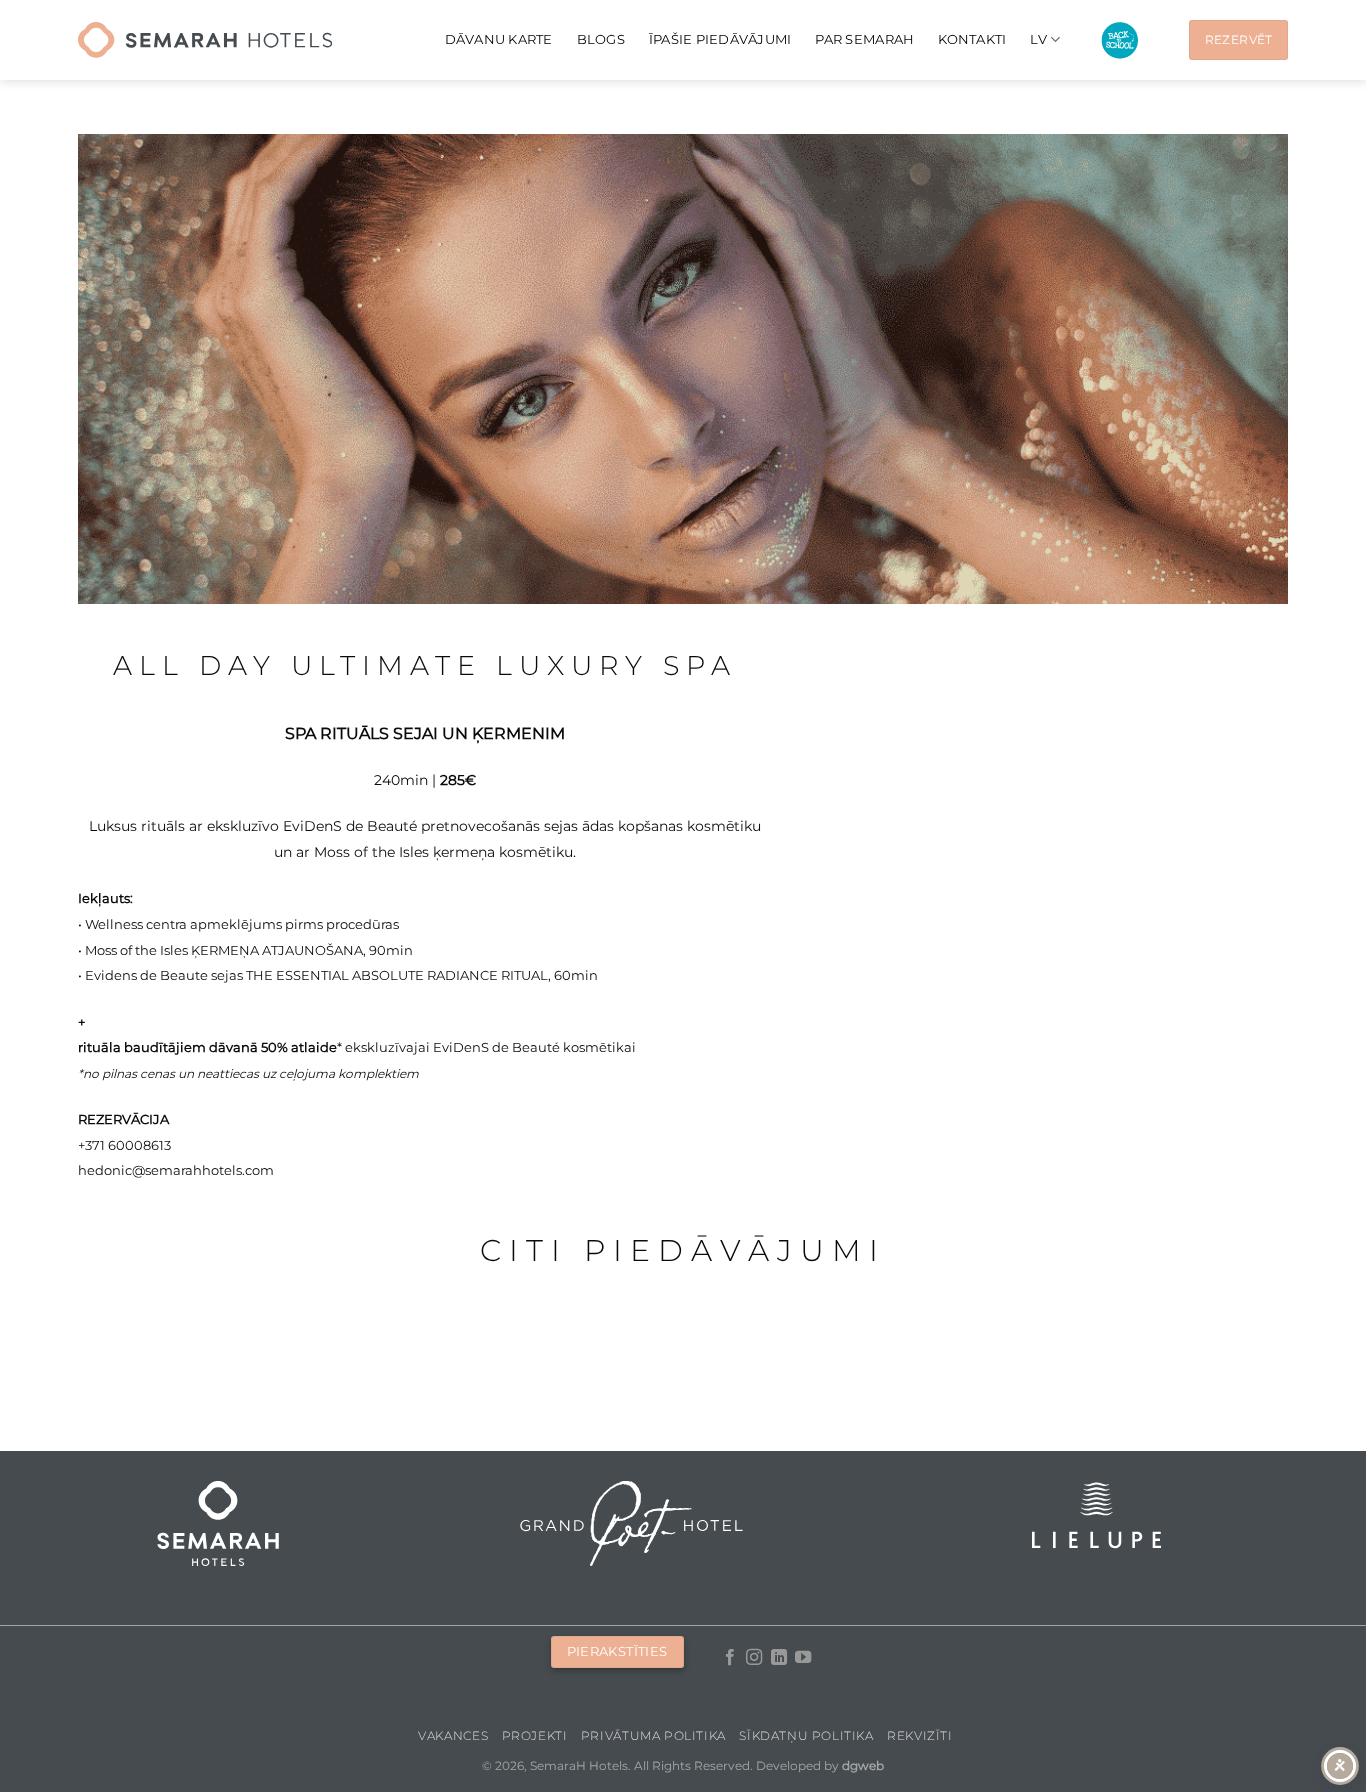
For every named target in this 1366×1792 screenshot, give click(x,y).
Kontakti (972, 39)
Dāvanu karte (499, 39)
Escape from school (1119, 40)
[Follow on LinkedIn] (779, 1658)
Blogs (601, 39)
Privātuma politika (653, 1735)
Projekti (535, 1735)
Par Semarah (864, 39)
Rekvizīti (920, 1735)
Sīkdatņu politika (806, 1735)
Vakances (453, 1735)
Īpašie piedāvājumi (720, 39)
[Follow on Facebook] (730, 1658)
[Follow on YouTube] (803, 1658)
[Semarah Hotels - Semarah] (205, 40)
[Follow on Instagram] (754, 1658)
